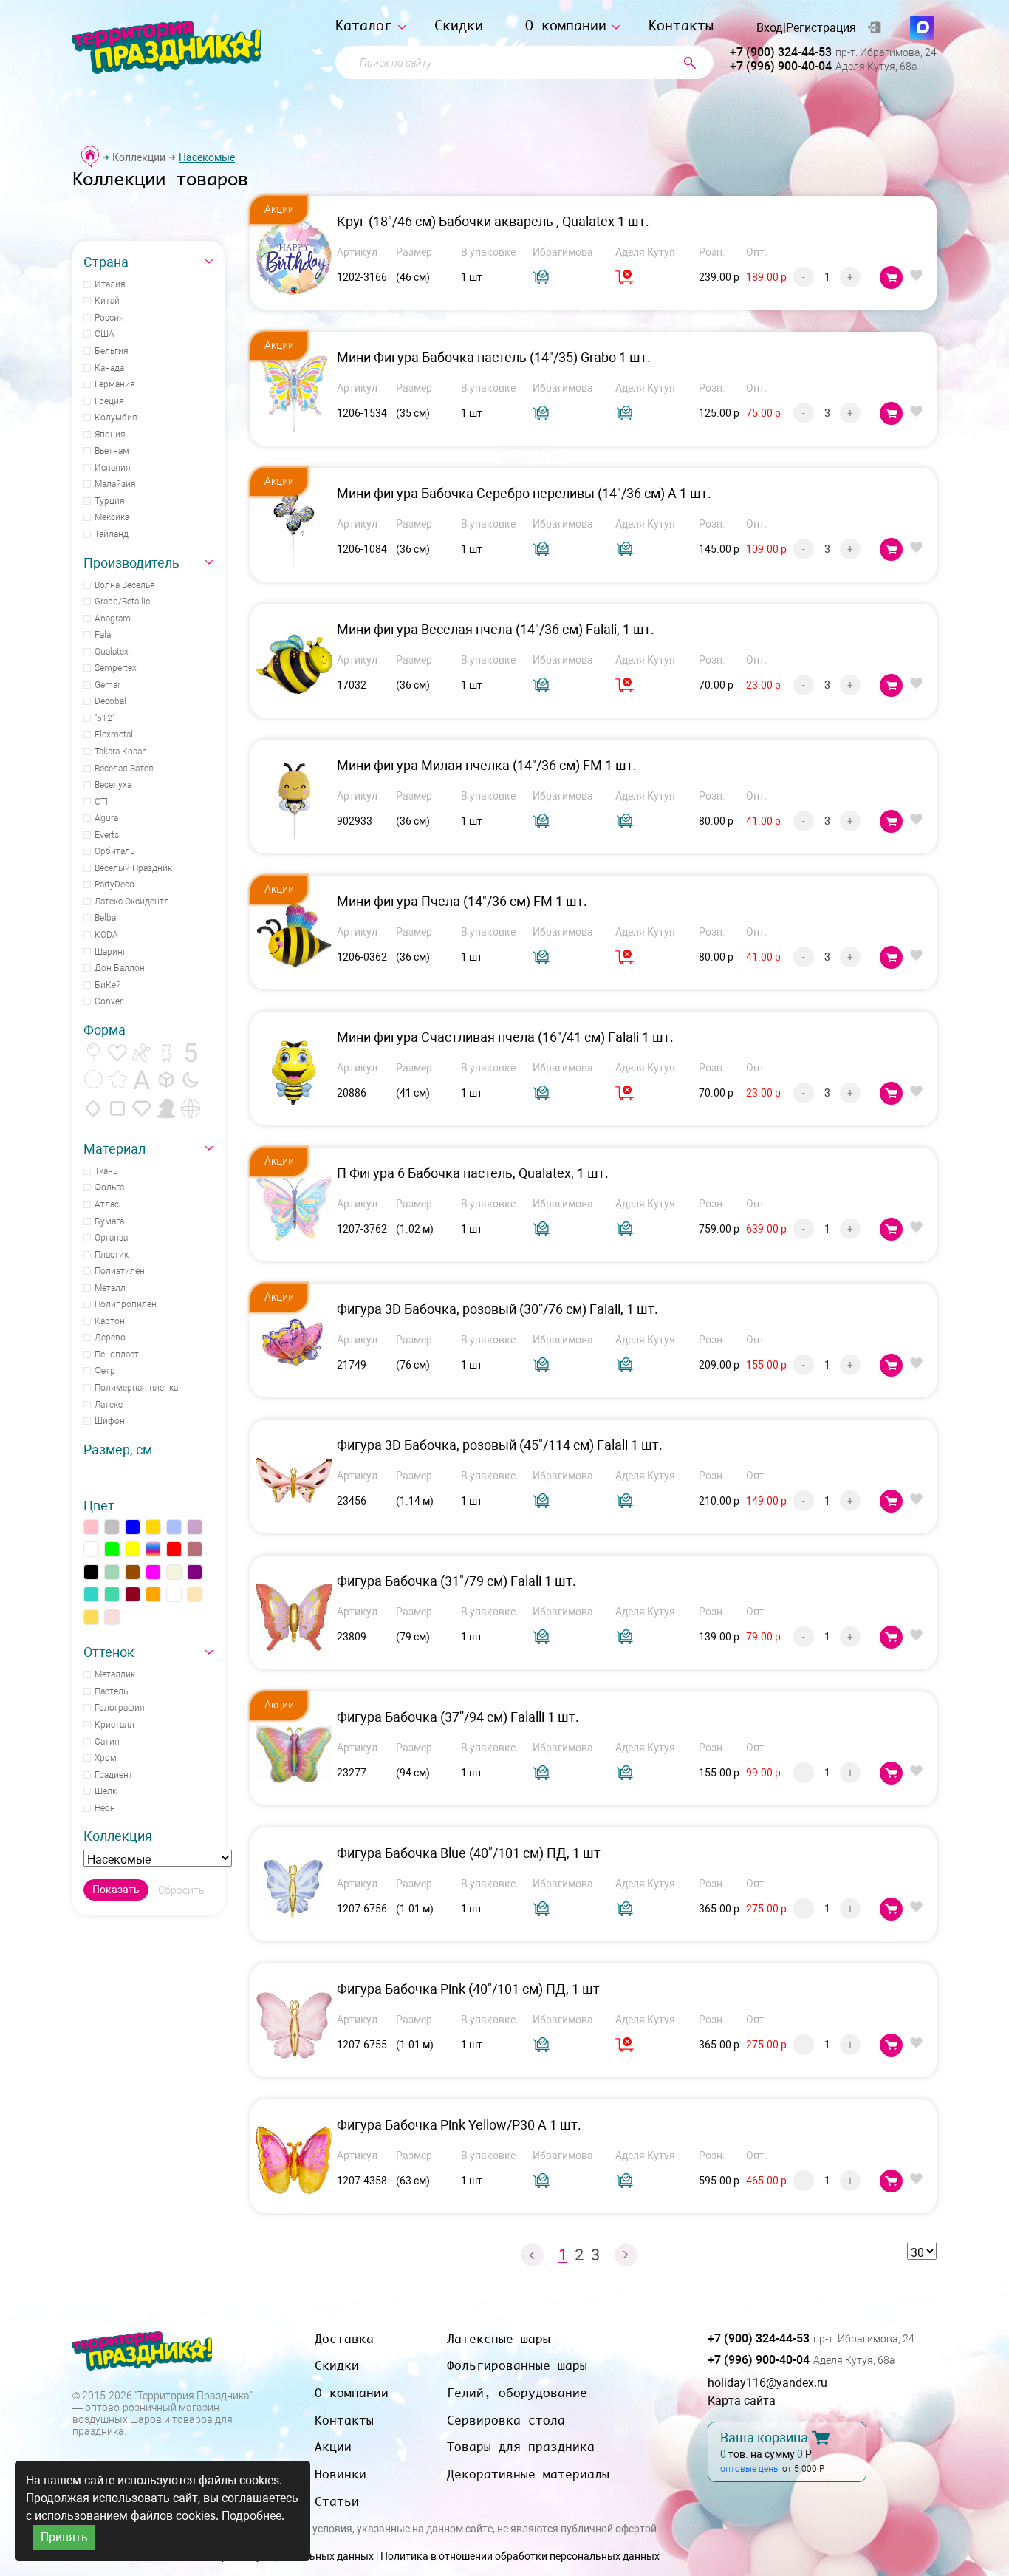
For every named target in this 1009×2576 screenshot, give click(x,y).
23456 (352, 1501)
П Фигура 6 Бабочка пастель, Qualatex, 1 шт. (473, 1173)
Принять (64, 2537)
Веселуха (113, 785)
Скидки (459, 25)
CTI (101, 802)
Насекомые (207, 157)
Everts (107, 835)
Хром (106, 1758)
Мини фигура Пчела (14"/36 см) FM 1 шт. (462, 901)
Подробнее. (253, 2516)
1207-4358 (362, 2181)
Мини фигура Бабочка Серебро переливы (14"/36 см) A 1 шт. (524, 493)
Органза (111, 1238)
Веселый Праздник (133, 868)
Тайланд (112, 534)
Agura (106, 818)
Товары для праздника (521, 2447)
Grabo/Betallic (122, 602)
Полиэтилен (120, 1271)
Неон (105, 1808)
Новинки (341, 2474)
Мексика (112, 517)
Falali (105, 635)
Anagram (113, 619)
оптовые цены (750, 2469)
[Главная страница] (90, 157)
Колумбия (116, 418)
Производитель (131, 563)
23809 (352, 1637)
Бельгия (112, 351)
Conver (109, 1001)
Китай (107, 301)
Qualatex (112, 652)
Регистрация (821, 28)
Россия (109, 318)
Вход (770, 28)
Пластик (112, 1255)
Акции (333, 2447)
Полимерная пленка (136, 1388)
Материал (114, 1149)
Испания (113, 468)
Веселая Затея (124, 769)
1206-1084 (362, 549)
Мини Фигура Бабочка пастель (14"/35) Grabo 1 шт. (494, 357)
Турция (110, 501)
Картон (110, 1321)
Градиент (114, 1775)
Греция (109, 401)
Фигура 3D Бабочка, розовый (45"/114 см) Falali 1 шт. (500, 1445)
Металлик (115, 1674)
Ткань (106, 1171)
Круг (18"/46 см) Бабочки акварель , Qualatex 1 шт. (493, 221)
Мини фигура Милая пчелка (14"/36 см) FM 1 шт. (487, 765)
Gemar (107, 685)
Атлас (107, 1204)
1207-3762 (362, 1229)
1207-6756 (362, 1909)
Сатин (107, 1742)
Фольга (109, 1188)
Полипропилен (126, 1304)
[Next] (626, 2255)
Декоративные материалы (528, 2474)
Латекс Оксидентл (132, 902)
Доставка (344, 2339)
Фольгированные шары (517, 2365)
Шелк (106, 1791)
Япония (110, 435)
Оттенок (109, 1652)
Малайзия (115, 484)
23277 (352, 1773)
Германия (115, 384)
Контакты (681, 25)
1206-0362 (362, 957)
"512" (105, 718)
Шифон (110, 1421)
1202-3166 (362, 277)
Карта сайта (742, 2400)
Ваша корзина (764, 2438)
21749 (352, 1365)
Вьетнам (112, 451)
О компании (566, 25)
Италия (110, 284)
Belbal (106, 918)
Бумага (109, 1221)
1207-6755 (362, 2045)
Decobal (110, 701)
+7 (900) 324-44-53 (781, 52)
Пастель (111, 1691)
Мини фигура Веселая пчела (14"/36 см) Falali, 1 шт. (496, 629)
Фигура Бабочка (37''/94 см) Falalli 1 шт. (458, 1717)
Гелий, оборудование (517, 2393)
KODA (106, 935)
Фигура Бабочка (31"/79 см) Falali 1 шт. (456, 1581)
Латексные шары (499, 2339)
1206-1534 (362, 413)
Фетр (105, 1371)
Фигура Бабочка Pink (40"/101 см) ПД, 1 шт (468, 1989)
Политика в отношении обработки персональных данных (520, 2556)
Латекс (109, 1405)
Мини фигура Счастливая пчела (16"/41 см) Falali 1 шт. (505, 1037)
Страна (106, 262)
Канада (109, 368)
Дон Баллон (120, 968)
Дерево (110, 1338)
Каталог (364, 25)
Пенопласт (117, 1355)
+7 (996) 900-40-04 (781, 66)
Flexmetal (114, 735)
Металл (110, 1288)
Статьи (337, 2501)
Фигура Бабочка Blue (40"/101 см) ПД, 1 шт (469, 1853)
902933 (355, 821)
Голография (120, 1708)
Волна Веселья (125, 585)
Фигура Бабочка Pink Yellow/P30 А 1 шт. (459, 2125)
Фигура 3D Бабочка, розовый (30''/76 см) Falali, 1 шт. (497, 1309)
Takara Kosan (121, 752)
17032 (352, 685)
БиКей (108, 985)
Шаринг (110, 952)
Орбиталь (114, 851)
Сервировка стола (506, 2420)
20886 (352, 1093)
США (105, 334)
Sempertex (116, 668)
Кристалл (114, 1725)
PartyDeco (114, 885)
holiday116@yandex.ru (767, 2383)
